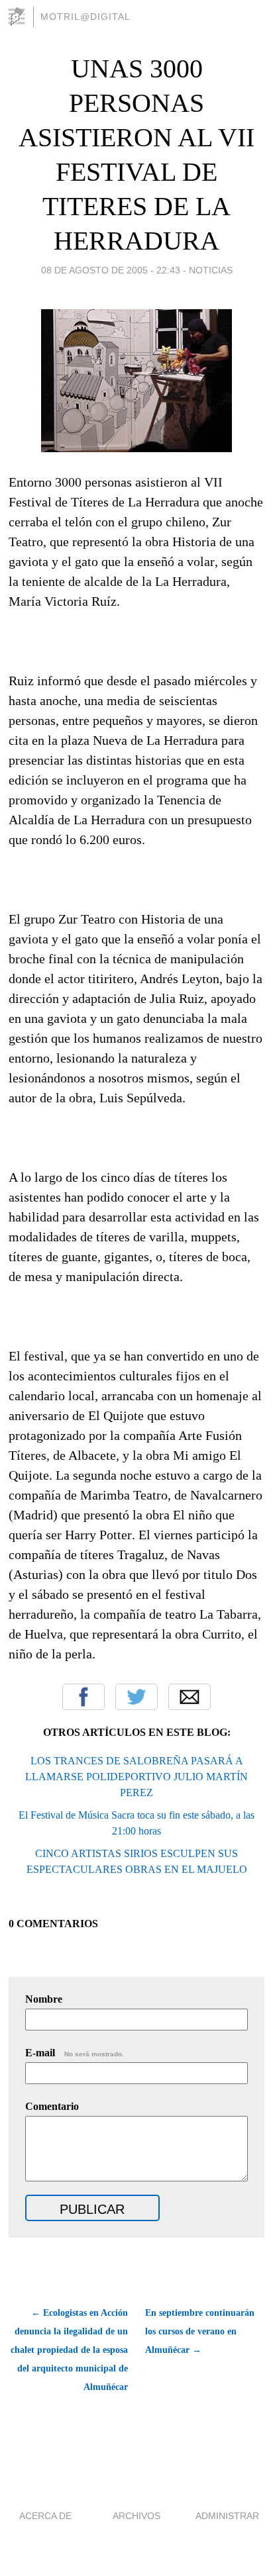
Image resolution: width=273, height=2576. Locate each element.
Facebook (83, 1697)
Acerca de (45, 2516)
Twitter (136, 1697)
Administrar (227, 2516)
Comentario (52, 2106)
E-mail (75, 2053)
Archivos (136, 2516)
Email (190, 1697)
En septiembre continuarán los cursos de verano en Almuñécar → (200, 2331)
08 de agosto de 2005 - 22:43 (111, 270)
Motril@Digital (85, 17)
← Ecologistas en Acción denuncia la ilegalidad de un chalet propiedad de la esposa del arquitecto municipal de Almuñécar (69, 2350)
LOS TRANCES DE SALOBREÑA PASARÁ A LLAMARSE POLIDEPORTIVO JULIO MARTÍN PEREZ (136, 1777)
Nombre (44, 1999)
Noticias (211, 270)
